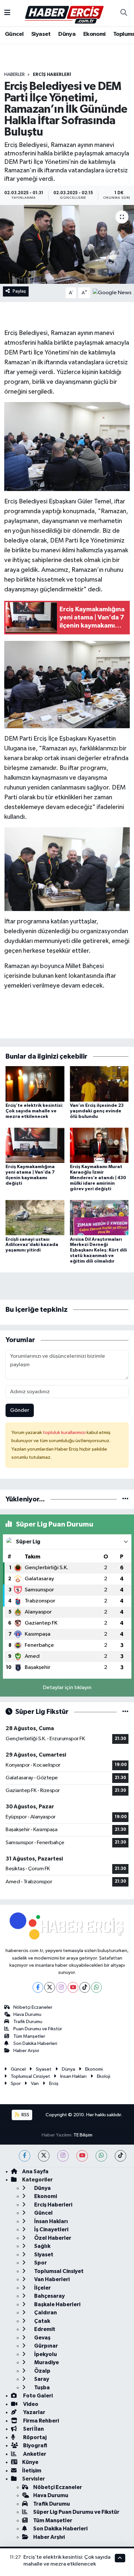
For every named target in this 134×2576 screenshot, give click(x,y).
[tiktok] (121, 2156)
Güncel (14, 34)
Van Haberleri (51, 2279)
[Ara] (124, 13)
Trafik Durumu (28, 2022)
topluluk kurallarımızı (65, 1433)
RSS (25, 2115)
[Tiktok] (85, 1987)
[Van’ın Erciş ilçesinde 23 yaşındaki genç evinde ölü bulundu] (99, 1084)
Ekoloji (104, 2076)
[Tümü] (125, 1499)
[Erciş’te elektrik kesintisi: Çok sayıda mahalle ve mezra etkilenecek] (35, 1084)
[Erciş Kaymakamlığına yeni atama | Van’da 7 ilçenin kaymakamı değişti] (35, 1145)
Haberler (14, 75)
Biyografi (35, 2446)
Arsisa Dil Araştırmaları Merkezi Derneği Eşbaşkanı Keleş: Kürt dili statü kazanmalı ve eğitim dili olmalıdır (98, 1250)
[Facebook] (38, 1987)
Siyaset (41, 34)
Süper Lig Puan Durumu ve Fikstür (76, 2512)
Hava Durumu (27, 2014)
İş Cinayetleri (51, 2229)
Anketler (34, 2454)
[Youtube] (73, 1987)
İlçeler (42, 2288)
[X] (50, 1987)
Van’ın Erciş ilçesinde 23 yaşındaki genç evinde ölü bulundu (97, 1111)
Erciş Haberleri (52, 75)
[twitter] (44, 2156)
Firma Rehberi (40, 2421)
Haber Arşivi (26, 2051)
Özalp (42, 2371)
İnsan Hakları (73, 2076)
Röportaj (34, 2437)
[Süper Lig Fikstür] (125, 1712)
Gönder (20, 1410)
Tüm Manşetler (29, 2036)
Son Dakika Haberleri (35, 2043)
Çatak (42, 2321)
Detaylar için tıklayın (67, 1688)
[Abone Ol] (112, 293)
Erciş (54, 2084)
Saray (41, 2379)
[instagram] (63, 2156)
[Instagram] (61, 1987)
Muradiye (46, 2362)
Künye (30, 2462)
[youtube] (82, 2156)
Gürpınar (46, 2346)
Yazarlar (34, 2412)
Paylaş (19, 291)
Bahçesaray (49, 2296)
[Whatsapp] (96, 1987)
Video (30, 2404)
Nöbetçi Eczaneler (33, 2007)
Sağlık (42, 2246)
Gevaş (42, 2338)
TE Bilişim (83, 2135)
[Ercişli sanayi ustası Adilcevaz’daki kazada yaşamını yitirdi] (35, 1217)
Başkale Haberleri (57, 2304)
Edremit (44, 2329)
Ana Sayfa (35, 2171)
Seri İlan (33, 2429)
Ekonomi (94, 34)
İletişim (32, 2471)
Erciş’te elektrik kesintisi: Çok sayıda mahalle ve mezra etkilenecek (34, 1111)
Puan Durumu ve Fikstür (38, 2029)
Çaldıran (45, 2313)
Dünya (67, 34)
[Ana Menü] (7, 13)
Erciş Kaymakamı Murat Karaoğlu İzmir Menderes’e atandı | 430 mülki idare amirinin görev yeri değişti (98, 1178)
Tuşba (41, 2388)
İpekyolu (45, 2354)
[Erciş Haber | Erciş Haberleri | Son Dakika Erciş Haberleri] (64, 13)
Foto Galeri (37, 2396)
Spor (16, 2084)
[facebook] (25, 2156)
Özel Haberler (52, 2238)
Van (35, 2084)
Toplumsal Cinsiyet (30, 2076)
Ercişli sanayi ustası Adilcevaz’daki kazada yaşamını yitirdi (32, 1245)
